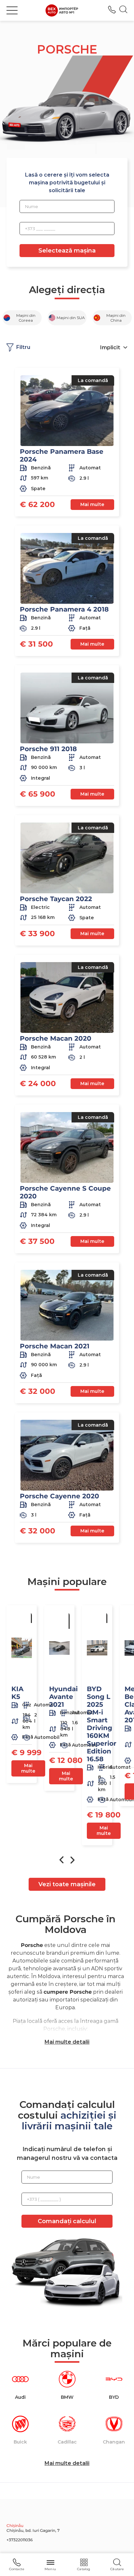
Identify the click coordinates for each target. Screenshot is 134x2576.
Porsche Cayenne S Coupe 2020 (65, 1192)
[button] (12, 10)
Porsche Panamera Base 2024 (62, 455)
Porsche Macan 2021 (55, 1346)
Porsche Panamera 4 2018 (64, 609)
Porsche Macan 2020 (56, 1038)
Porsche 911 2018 (48, 749)
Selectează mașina (67, 251)
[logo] (62, 10)
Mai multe (92, 504)
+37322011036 (112, 10)
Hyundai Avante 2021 (63, 1697)
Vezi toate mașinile (67, 1884)
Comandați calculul (67, 2221)
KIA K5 (17, 1693)
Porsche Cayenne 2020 (60, 1496)
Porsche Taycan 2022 (56, 899)
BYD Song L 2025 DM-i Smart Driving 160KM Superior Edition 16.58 (102, 1724)
